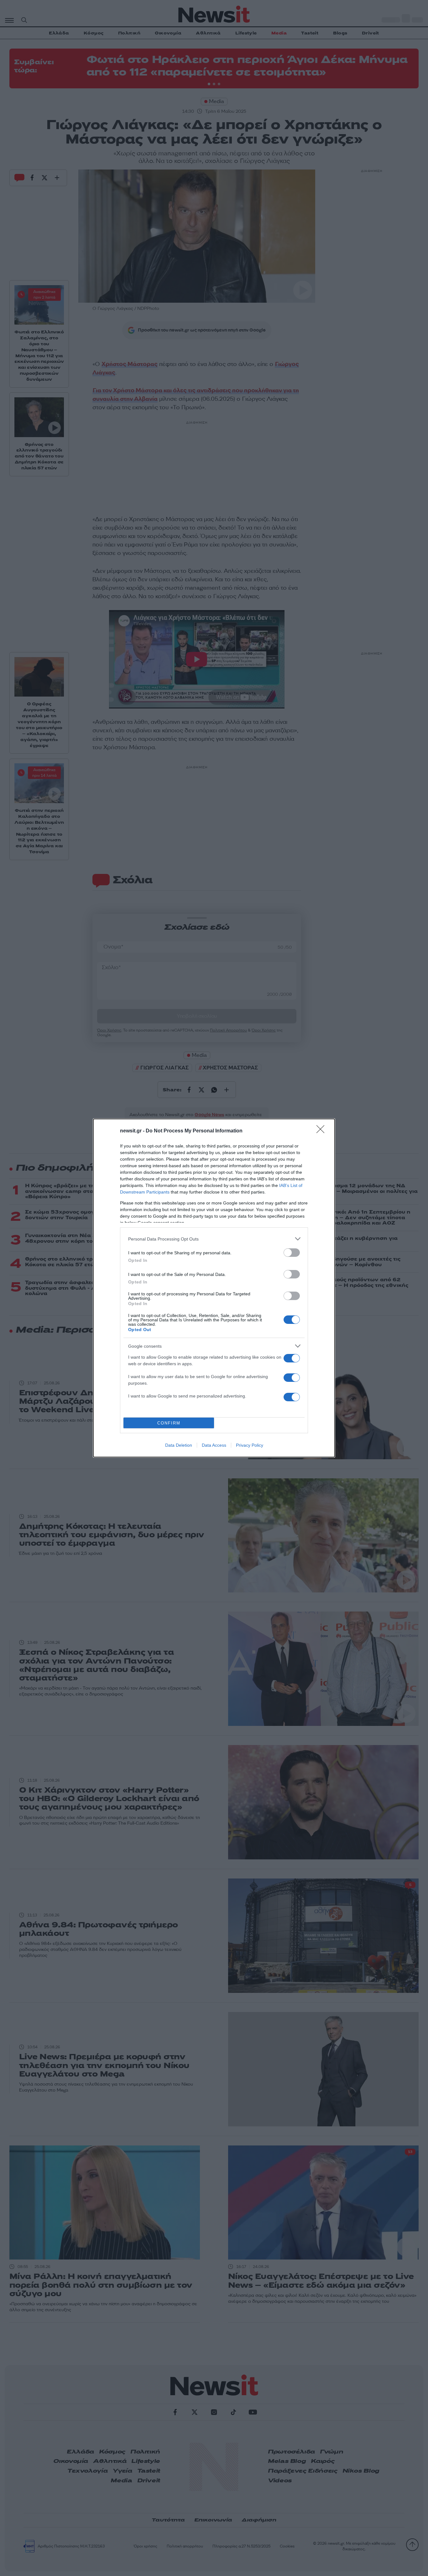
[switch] (292, 1253)
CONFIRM (169, 1423)
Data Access (214, 1445)
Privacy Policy (250, 1445)
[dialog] (214, 1288)
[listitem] (214, 1239)
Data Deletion (179, 1445)
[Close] (322, 1131)
